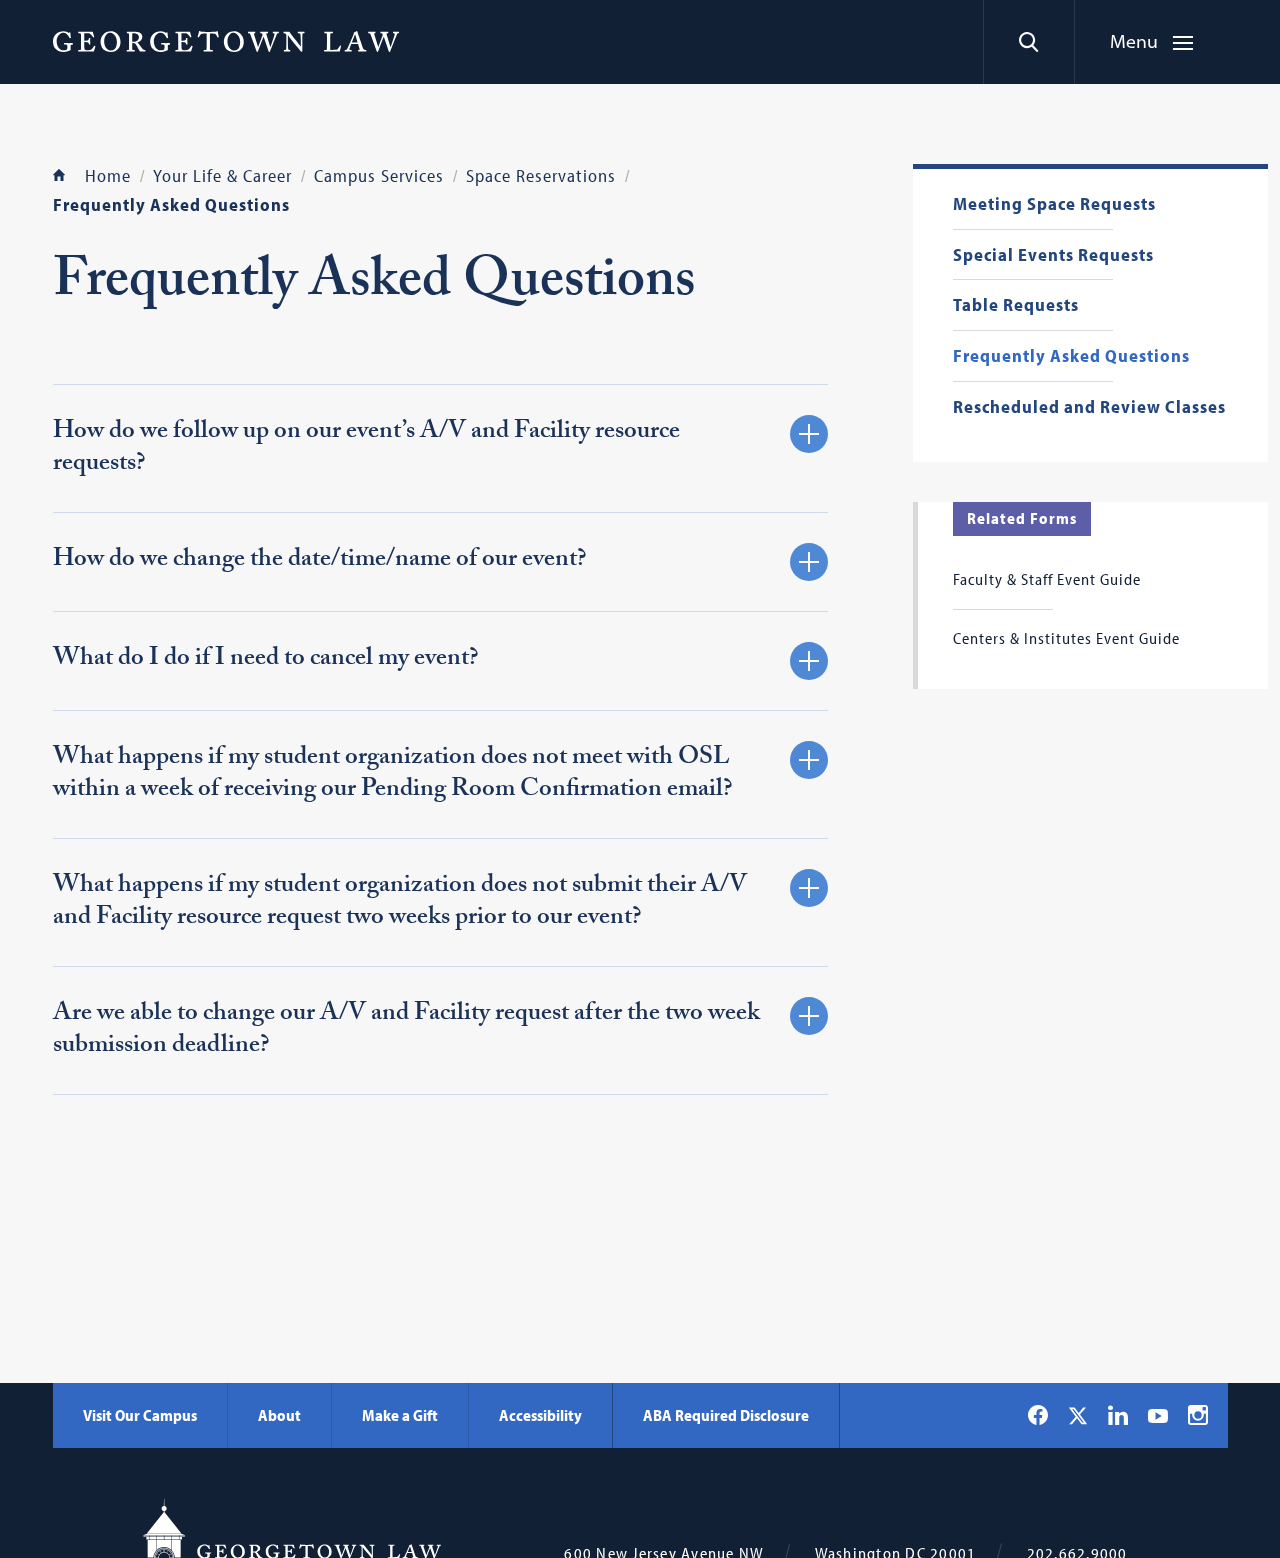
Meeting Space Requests (1054, 204)
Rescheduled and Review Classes (1089, 407)
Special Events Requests (1053, 255)
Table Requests (1016, 305)
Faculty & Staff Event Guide (1047, 579)
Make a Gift (400, 1415)
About (279, 1415)
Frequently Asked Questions (1071, 356)
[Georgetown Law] (226, 41)
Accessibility (540, 1415)
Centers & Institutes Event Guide (1066, 638)
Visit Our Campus (140, 1415)
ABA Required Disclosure (726, 1415)
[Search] (1028, 42)
